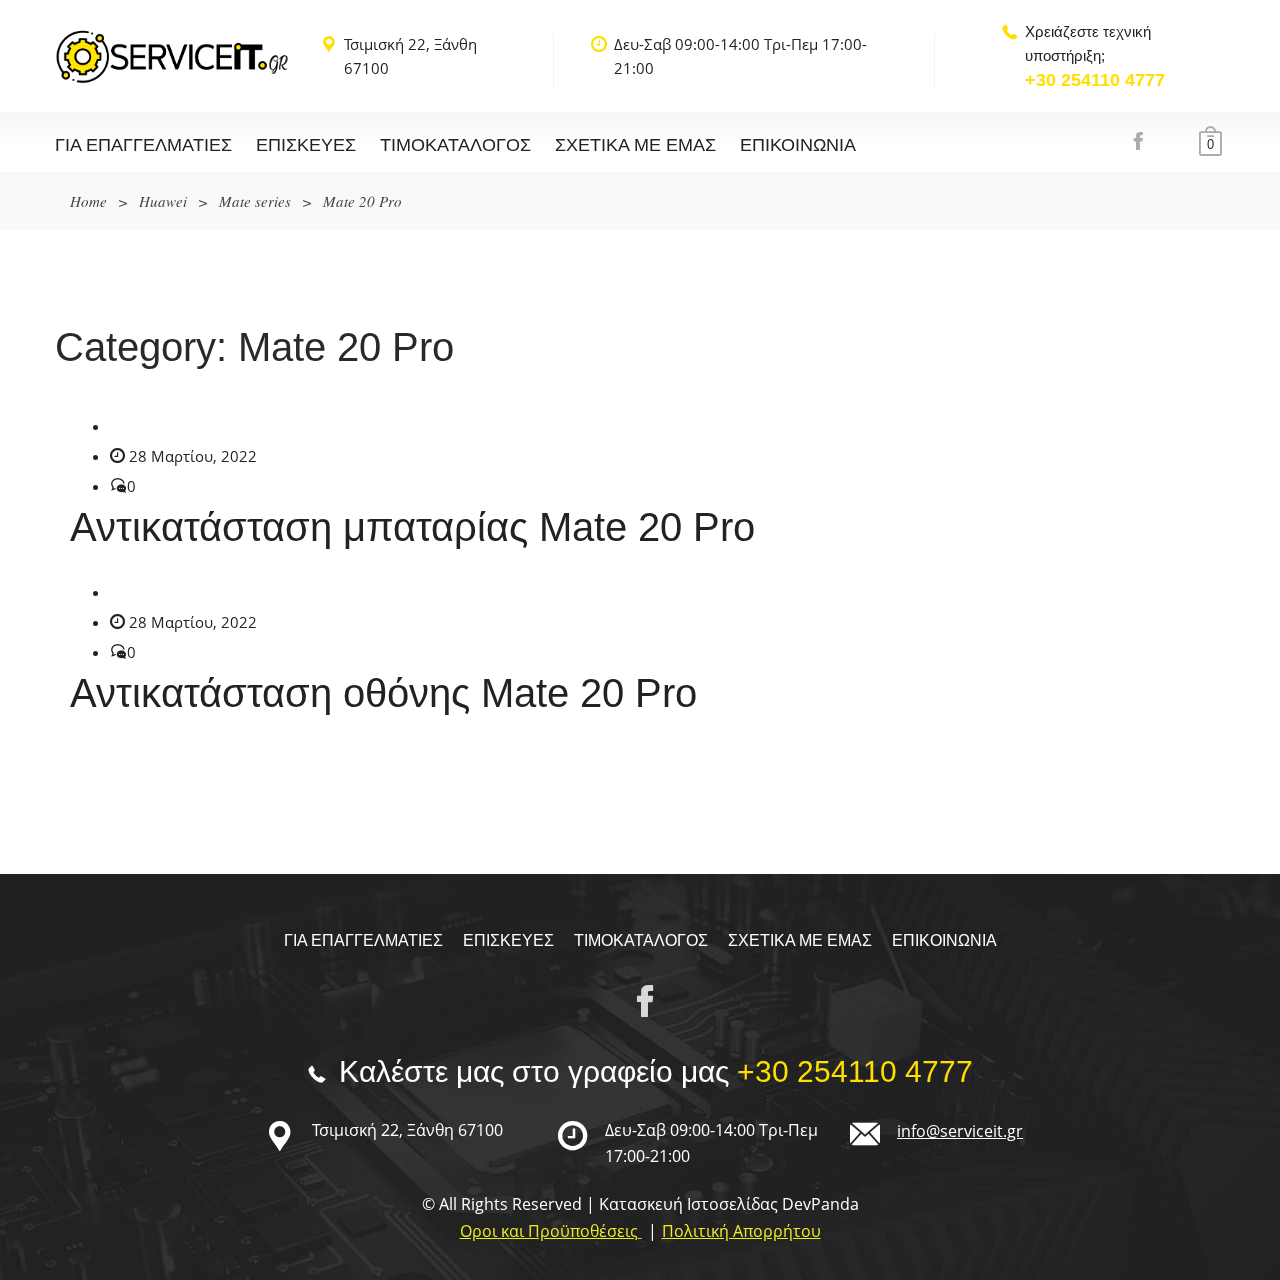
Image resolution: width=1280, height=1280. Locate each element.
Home (88, 201)
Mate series (255, 201)
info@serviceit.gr (960, 1131)
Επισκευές (306, 145)
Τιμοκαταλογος (455, 145)
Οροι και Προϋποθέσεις (551, 1231)
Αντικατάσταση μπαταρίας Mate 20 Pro (412, 527)
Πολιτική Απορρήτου (741, 1231)
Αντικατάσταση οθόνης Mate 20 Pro (383, 693)
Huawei (163, 201)
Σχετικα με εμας (635, 145)
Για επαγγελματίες (143, 145)
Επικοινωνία (798, 145)
